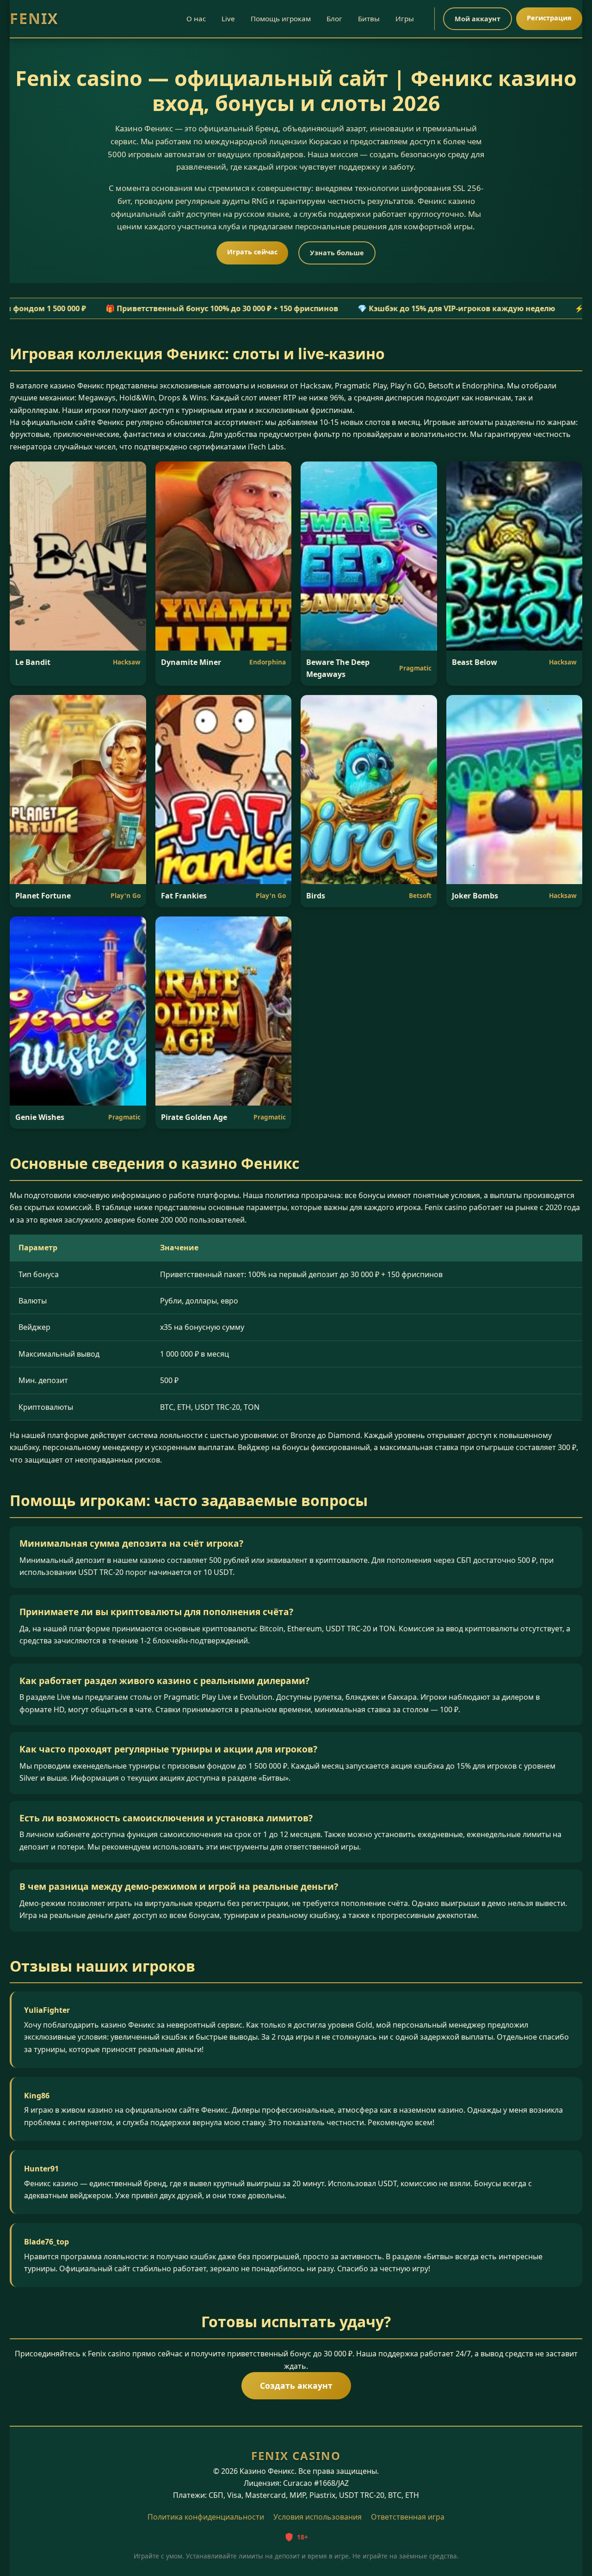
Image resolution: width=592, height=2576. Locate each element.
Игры (405, 18)
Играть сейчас (252, 252)
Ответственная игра (408, 2517)
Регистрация (549, 18)
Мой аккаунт (478, 19)
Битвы (369, 18)
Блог (334, 18)
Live (228, 18)
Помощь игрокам (281, 18)
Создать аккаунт (296, 2385)
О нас (196, 18)
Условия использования (318, 2517)
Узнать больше (337, 253)
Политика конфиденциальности (206, 2517)
